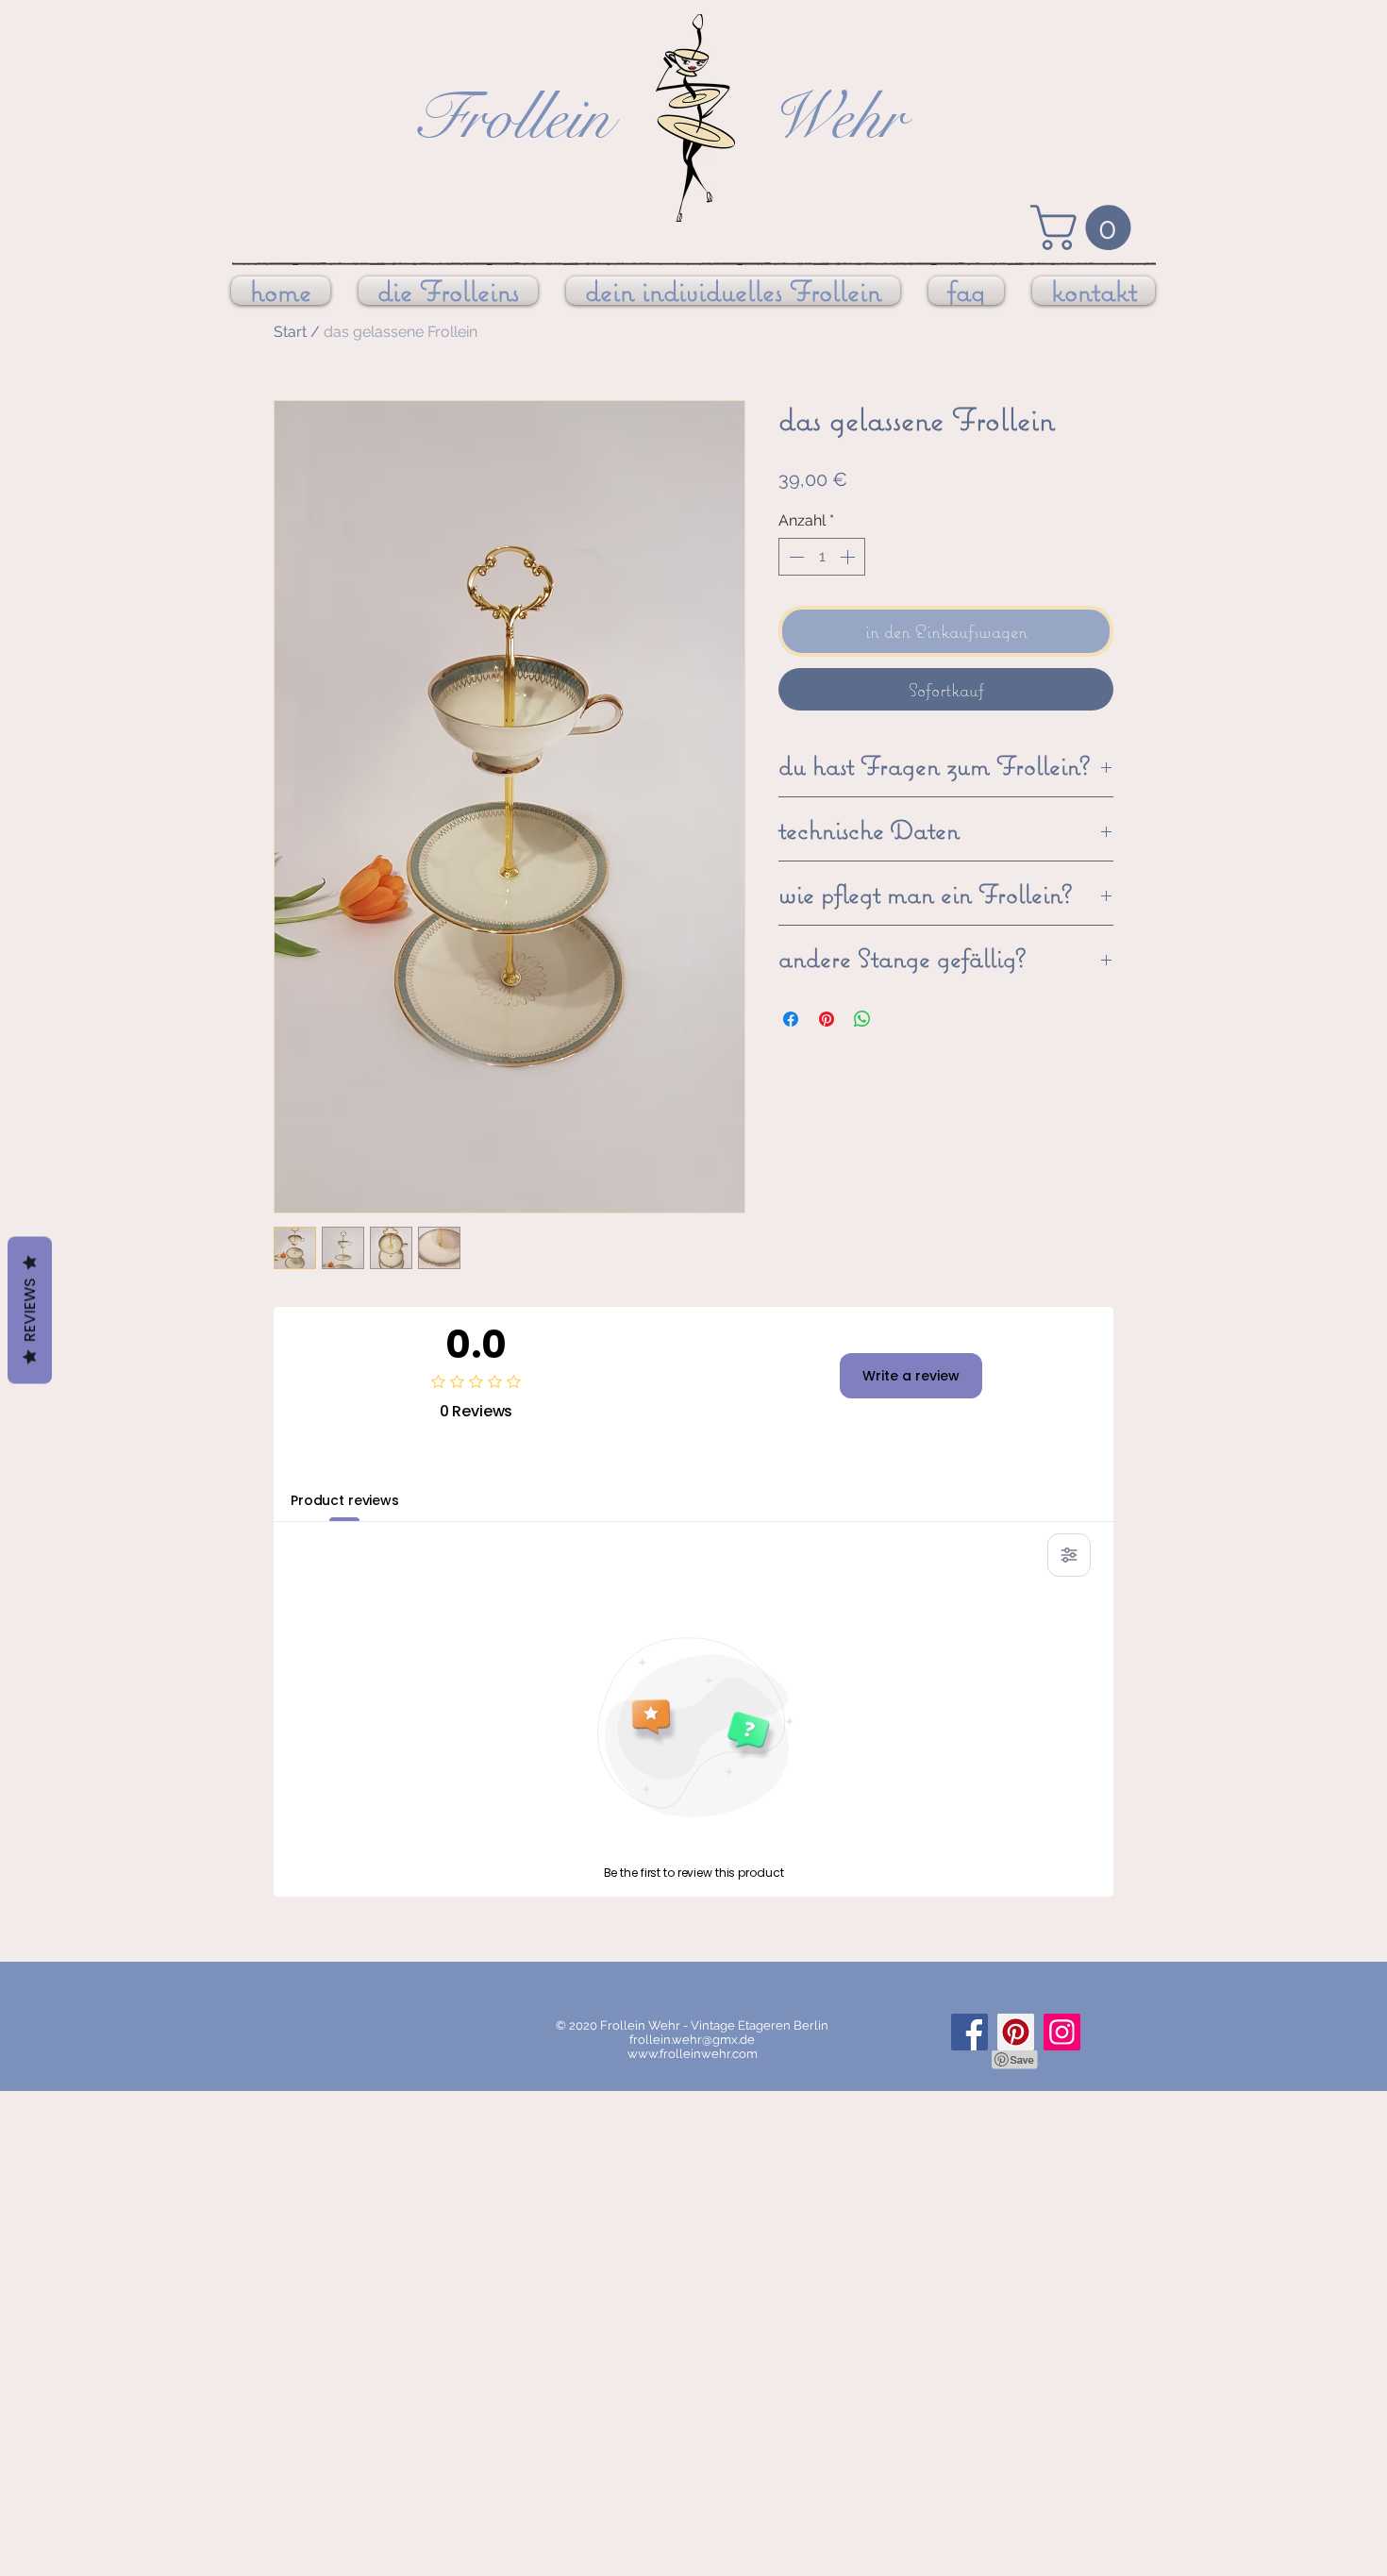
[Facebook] (969, 2032)
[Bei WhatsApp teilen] (862, 1019)
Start (290, 332)
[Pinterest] (1016, 2032)
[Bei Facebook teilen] (791, 1019)
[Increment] (849, 557)
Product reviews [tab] (345, 1500)
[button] (1086, 227)
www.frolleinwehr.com (693, 2054)
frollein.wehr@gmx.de (692, 2040)
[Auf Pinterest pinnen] (827, 1019)
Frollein (512, 117)
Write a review (911, 1376)
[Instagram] (1062, 2032)
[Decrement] (794, 557)
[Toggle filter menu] (1069, 1555)
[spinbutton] (822, 557)
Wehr (836, 117)
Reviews (30, 1311)
